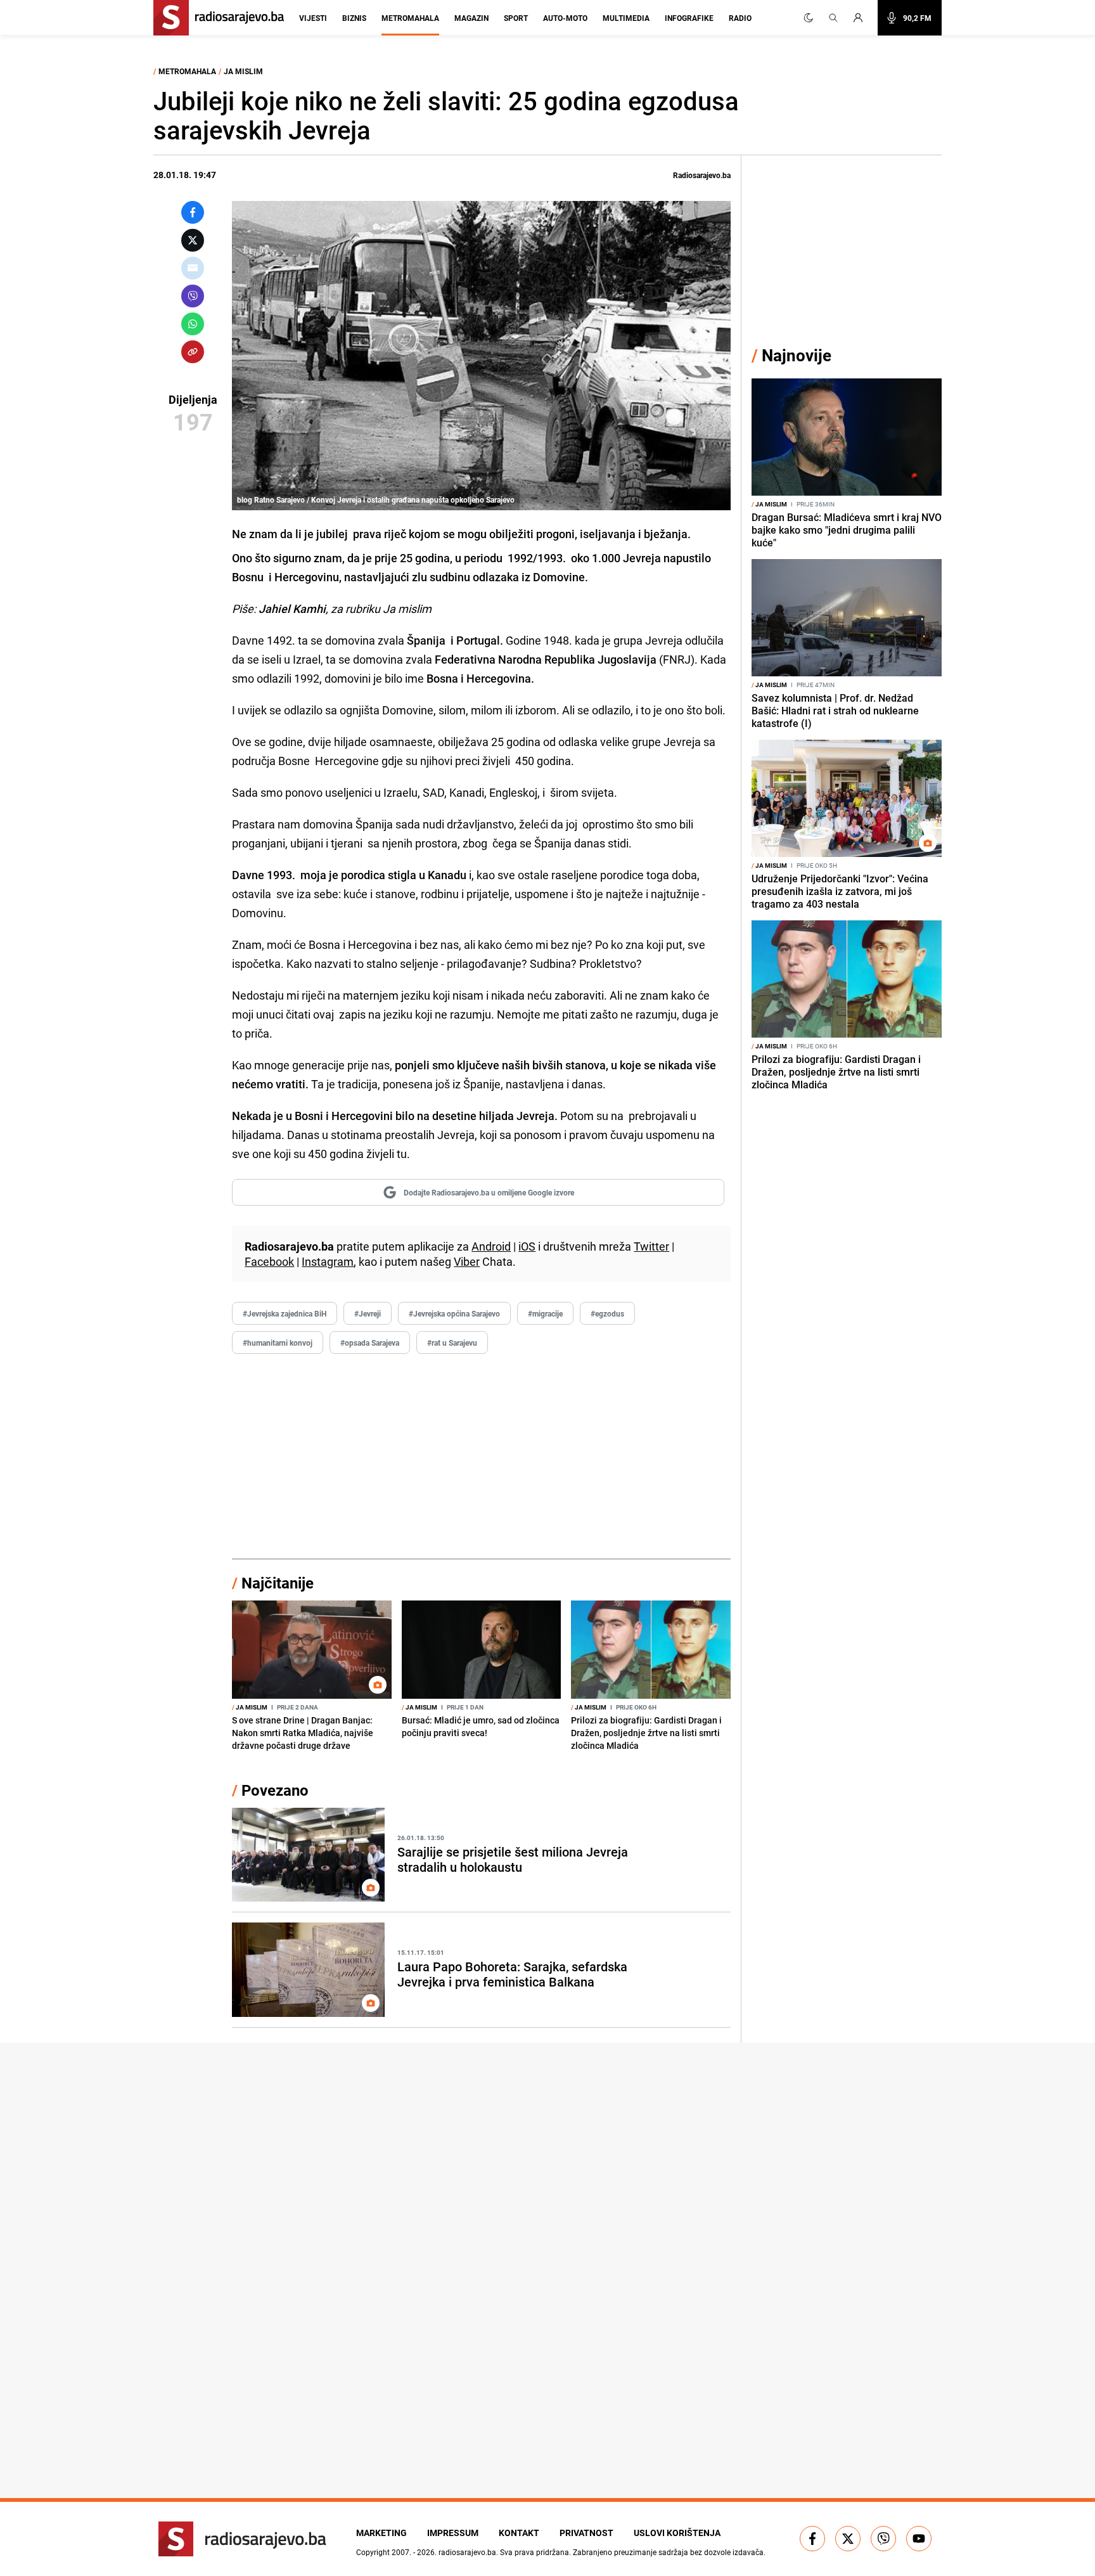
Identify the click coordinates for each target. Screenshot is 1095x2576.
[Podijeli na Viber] (193, 296)
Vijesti (313, 18)
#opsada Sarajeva (370, 1343)
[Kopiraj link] (193, 352)
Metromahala (410, 18)
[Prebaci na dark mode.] (809, 18)
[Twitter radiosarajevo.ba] (848, 2539)
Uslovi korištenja (677, 2533)
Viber (467, 1261)
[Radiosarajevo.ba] (242, 2539)
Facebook (269, 1261)
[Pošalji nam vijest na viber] (883, 2539)
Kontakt (519, 2533)
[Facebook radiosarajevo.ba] (812, 2539)
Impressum (453, 2533)
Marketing (381, 2533)
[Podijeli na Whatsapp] (193, 324)
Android (491, 1246)
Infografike (689, 18)
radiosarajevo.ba (467, 2552)
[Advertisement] (481, 1457)
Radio (740, 18)
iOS (527, 1246)
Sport (516, 18)
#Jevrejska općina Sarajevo (454, 1313)
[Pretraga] (833, 18)
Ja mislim (243, 71)
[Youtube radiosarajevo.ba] (919, 2539)
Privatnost (586, 2533)
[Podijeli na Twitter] (193, 240)
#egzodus (607, 1313)
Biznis (354, 18)
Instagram (328, 1261)
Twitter (651, 1246)
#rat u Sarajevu (452, 1343)
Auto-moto (565, 18)
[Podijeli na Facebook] (193, 212)
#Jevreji (368, 1313)
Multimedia (626, 18)
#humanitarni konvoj (278, 1343)
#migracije (545, 1313)
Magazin (471, 18)
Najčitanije (278, 1583)
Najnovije (797, 355)
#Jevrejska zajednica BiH (285, 1313)
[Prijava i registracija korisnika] (862, 18)
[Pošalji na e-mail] (193, 268)
